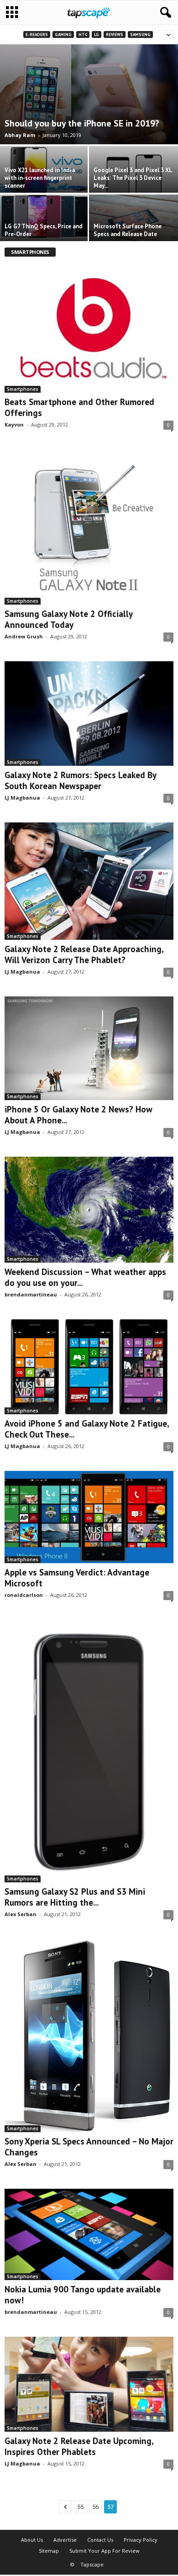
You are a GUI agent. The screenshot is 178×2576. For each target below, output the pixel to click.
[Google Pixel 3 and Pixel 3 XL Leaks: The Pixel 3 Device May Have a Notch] (133, 182)
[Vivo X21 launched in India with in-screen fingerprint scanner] (44, 171)
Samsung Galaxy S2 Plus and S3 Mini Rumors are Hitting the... (75, 1897)
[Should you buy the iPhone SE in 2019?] (89, 94)
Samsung (140, 34)
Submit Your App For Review (105, 2551)
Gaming (63, 34)
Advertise (65, 2540)
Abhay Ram (20, 135)
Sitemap (49, 2551)
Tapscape (92, 2564)
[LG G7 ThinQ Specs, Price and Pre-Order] (44, 216)
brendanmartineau (31, 1294)
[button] (164, 13)
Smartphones (23, 389)
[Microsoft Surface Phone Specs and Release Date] (133, 224)
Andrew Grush (24, 636)
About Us (32, 2540)
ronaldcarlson (24, 1595)
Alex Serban (21, 1914)
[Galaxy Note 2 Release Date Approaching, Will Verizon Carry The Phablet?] (89, 881)
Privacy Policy (141, 2540)
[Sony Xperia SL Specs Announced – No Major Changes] (89, 2036)
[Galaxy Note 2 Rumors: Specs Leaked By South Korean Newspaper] (89, 714)
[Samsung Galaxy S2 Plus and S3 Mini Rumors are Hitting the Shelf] (89, 1751)
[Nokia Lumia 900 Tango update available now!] (89, 2234)
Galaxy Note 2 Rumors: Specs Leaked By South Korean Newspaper (80, 780)
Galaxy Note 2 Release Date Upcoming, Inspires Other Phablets (79, 2446)
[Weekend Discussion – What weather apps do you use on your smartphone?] (89, 1210)
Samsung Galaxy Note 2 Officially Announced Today (68, 619)
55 (80, 2507)
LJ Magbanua (22, 798)
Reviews (115, 34)
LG (97, 34)
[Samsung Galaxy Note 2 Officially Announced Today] (89, 527)
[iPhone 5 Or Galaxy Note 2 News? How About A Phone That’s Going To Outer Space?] (89, 1048)
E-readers (37, 34)
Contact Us (100, 2540)
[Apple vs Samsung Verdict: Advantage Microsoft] (89, 1517)
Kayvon (14, 424)
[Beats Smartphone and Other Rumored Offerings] (89, 328)
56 (95, 2507)
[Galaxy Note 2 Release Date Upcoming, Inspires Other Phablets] (89, 2384)
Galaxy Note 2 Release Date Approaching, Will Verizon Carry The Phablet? (84, 954)
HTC (83, 34)
